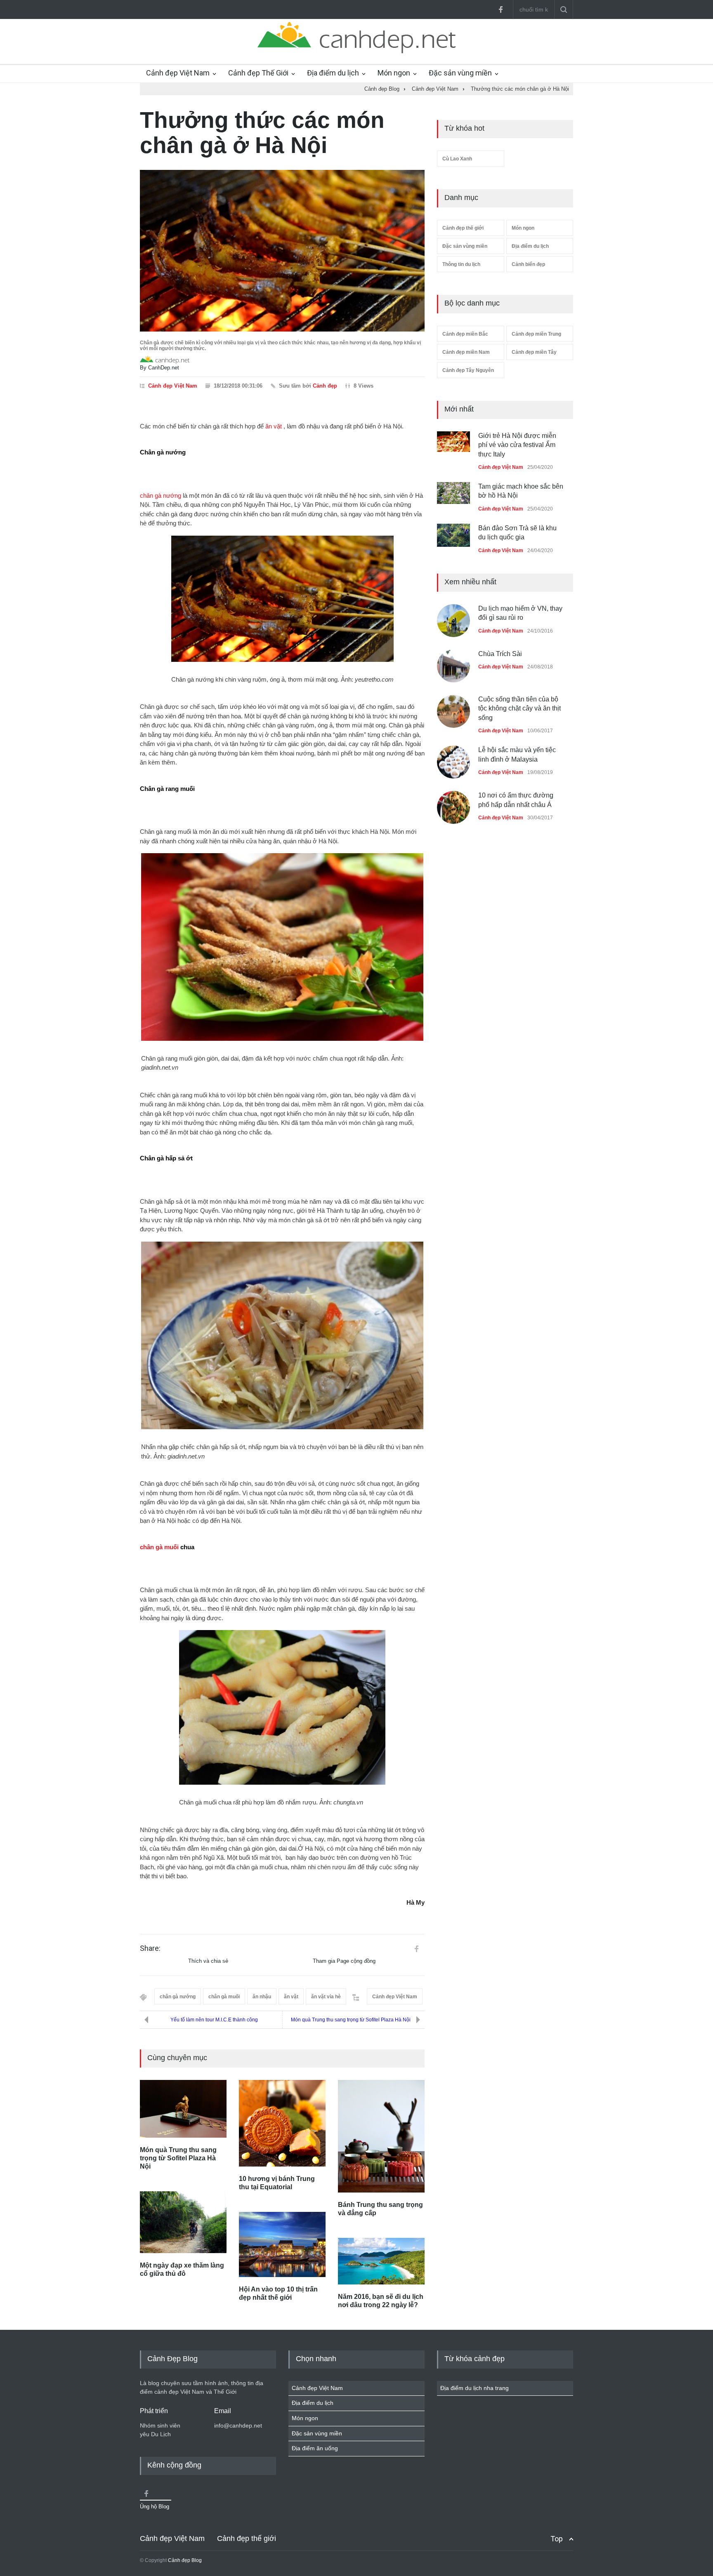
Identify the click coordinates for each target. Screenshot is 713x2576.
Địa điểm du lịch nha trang (475, 2388)
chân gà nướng (161, 495)
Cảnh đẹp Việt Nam (178, 73)
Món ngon (394, 73)
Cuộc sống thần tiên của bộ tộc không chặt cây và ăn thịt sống (519, 708)
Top (557, 2539)
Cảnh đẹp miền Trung (536, 334)
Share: (150, 1948)
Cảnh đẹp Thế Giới (258, 73)
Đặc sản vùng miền (460, 73)
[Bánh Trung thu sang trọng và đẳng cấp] (381, 2136)
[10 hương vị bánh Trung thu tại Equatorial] (282, 2123)
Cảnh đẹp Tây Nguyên (468, 370)
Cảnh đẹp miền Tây (534, 352)
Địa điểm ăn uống (315, 2448)
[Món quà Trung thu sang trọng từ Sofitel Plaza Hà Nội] (183, 2109)
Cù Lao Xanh (457, 159)
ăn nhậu (262, 1997)
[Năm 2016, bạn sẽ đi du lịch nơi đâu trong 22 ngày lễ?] (381, 2261)
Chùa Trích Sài (500, 654)
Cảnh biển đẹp (528, 264)
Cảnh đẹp (325, 386)
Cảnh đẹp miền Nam (466, 352)
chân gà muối (159, 1547)
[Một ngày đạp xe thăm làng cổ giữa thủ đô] (183, 2222)
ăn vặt (274, 426)
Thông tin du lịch (461, 264)
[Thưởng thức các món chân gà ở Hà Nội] (282, 251)
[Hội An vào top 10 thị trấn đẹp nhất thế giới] (282, 2244)
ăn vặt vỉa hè (326, 1997)
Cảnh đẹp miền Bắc (465, 334)
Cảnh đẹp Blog (185, 2560)
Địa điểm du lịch (333, 73)
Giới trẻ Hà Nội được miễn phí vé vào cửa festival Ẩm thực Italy (517, 445)
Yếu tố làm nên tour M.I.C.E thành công (214, 2020)
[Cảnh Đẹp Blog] (356, 51)
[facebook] (501, 9)
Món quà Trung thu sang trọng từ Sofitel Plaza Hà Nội (351, 2020)
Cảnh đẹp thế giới (463, 228)
